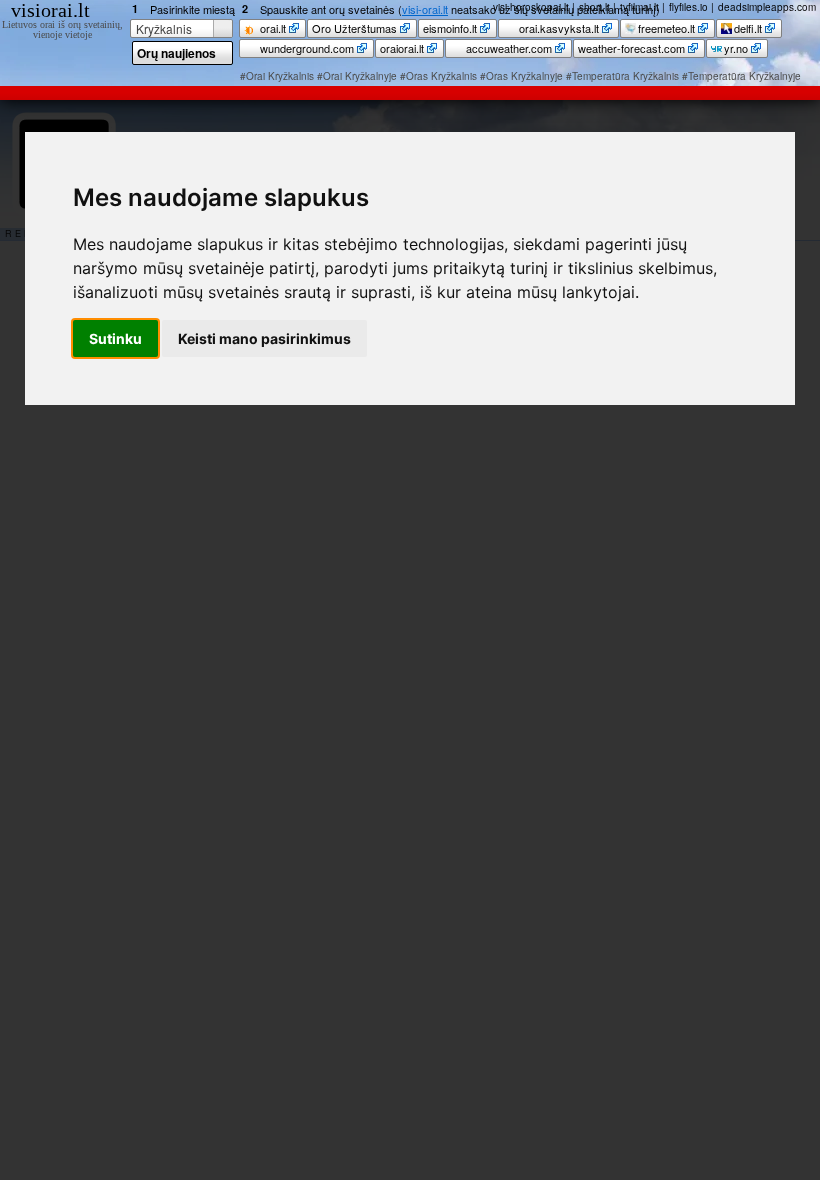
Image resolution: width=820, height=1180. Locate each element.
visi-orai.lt (425, 9)
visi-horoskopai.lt (531, 7)
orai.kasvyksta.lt (557, 28)
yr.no (736, 48)
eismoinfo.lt (450, 28)
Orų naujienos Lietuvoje (176, 54)
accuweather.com (507, 48)
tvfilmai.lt (639, 7)
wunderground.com (305, 48)
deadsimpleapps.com (767, 7)
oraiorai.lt (402, 48)
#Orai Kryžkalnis (277, 76)
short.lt (594, 7)
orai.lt (271, 28)
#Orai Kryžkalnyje (357, 76)
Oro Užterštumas (354, 28)
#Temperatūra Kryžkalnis (622, 76)
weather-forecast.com (631, 48)
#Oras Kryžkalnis (438, 76)
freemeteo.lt (666, 28)
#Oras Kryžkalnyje (521, 76)
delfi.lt (748, 28)
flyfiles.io (688, 7)
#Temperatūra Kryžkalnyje (741, 76)
